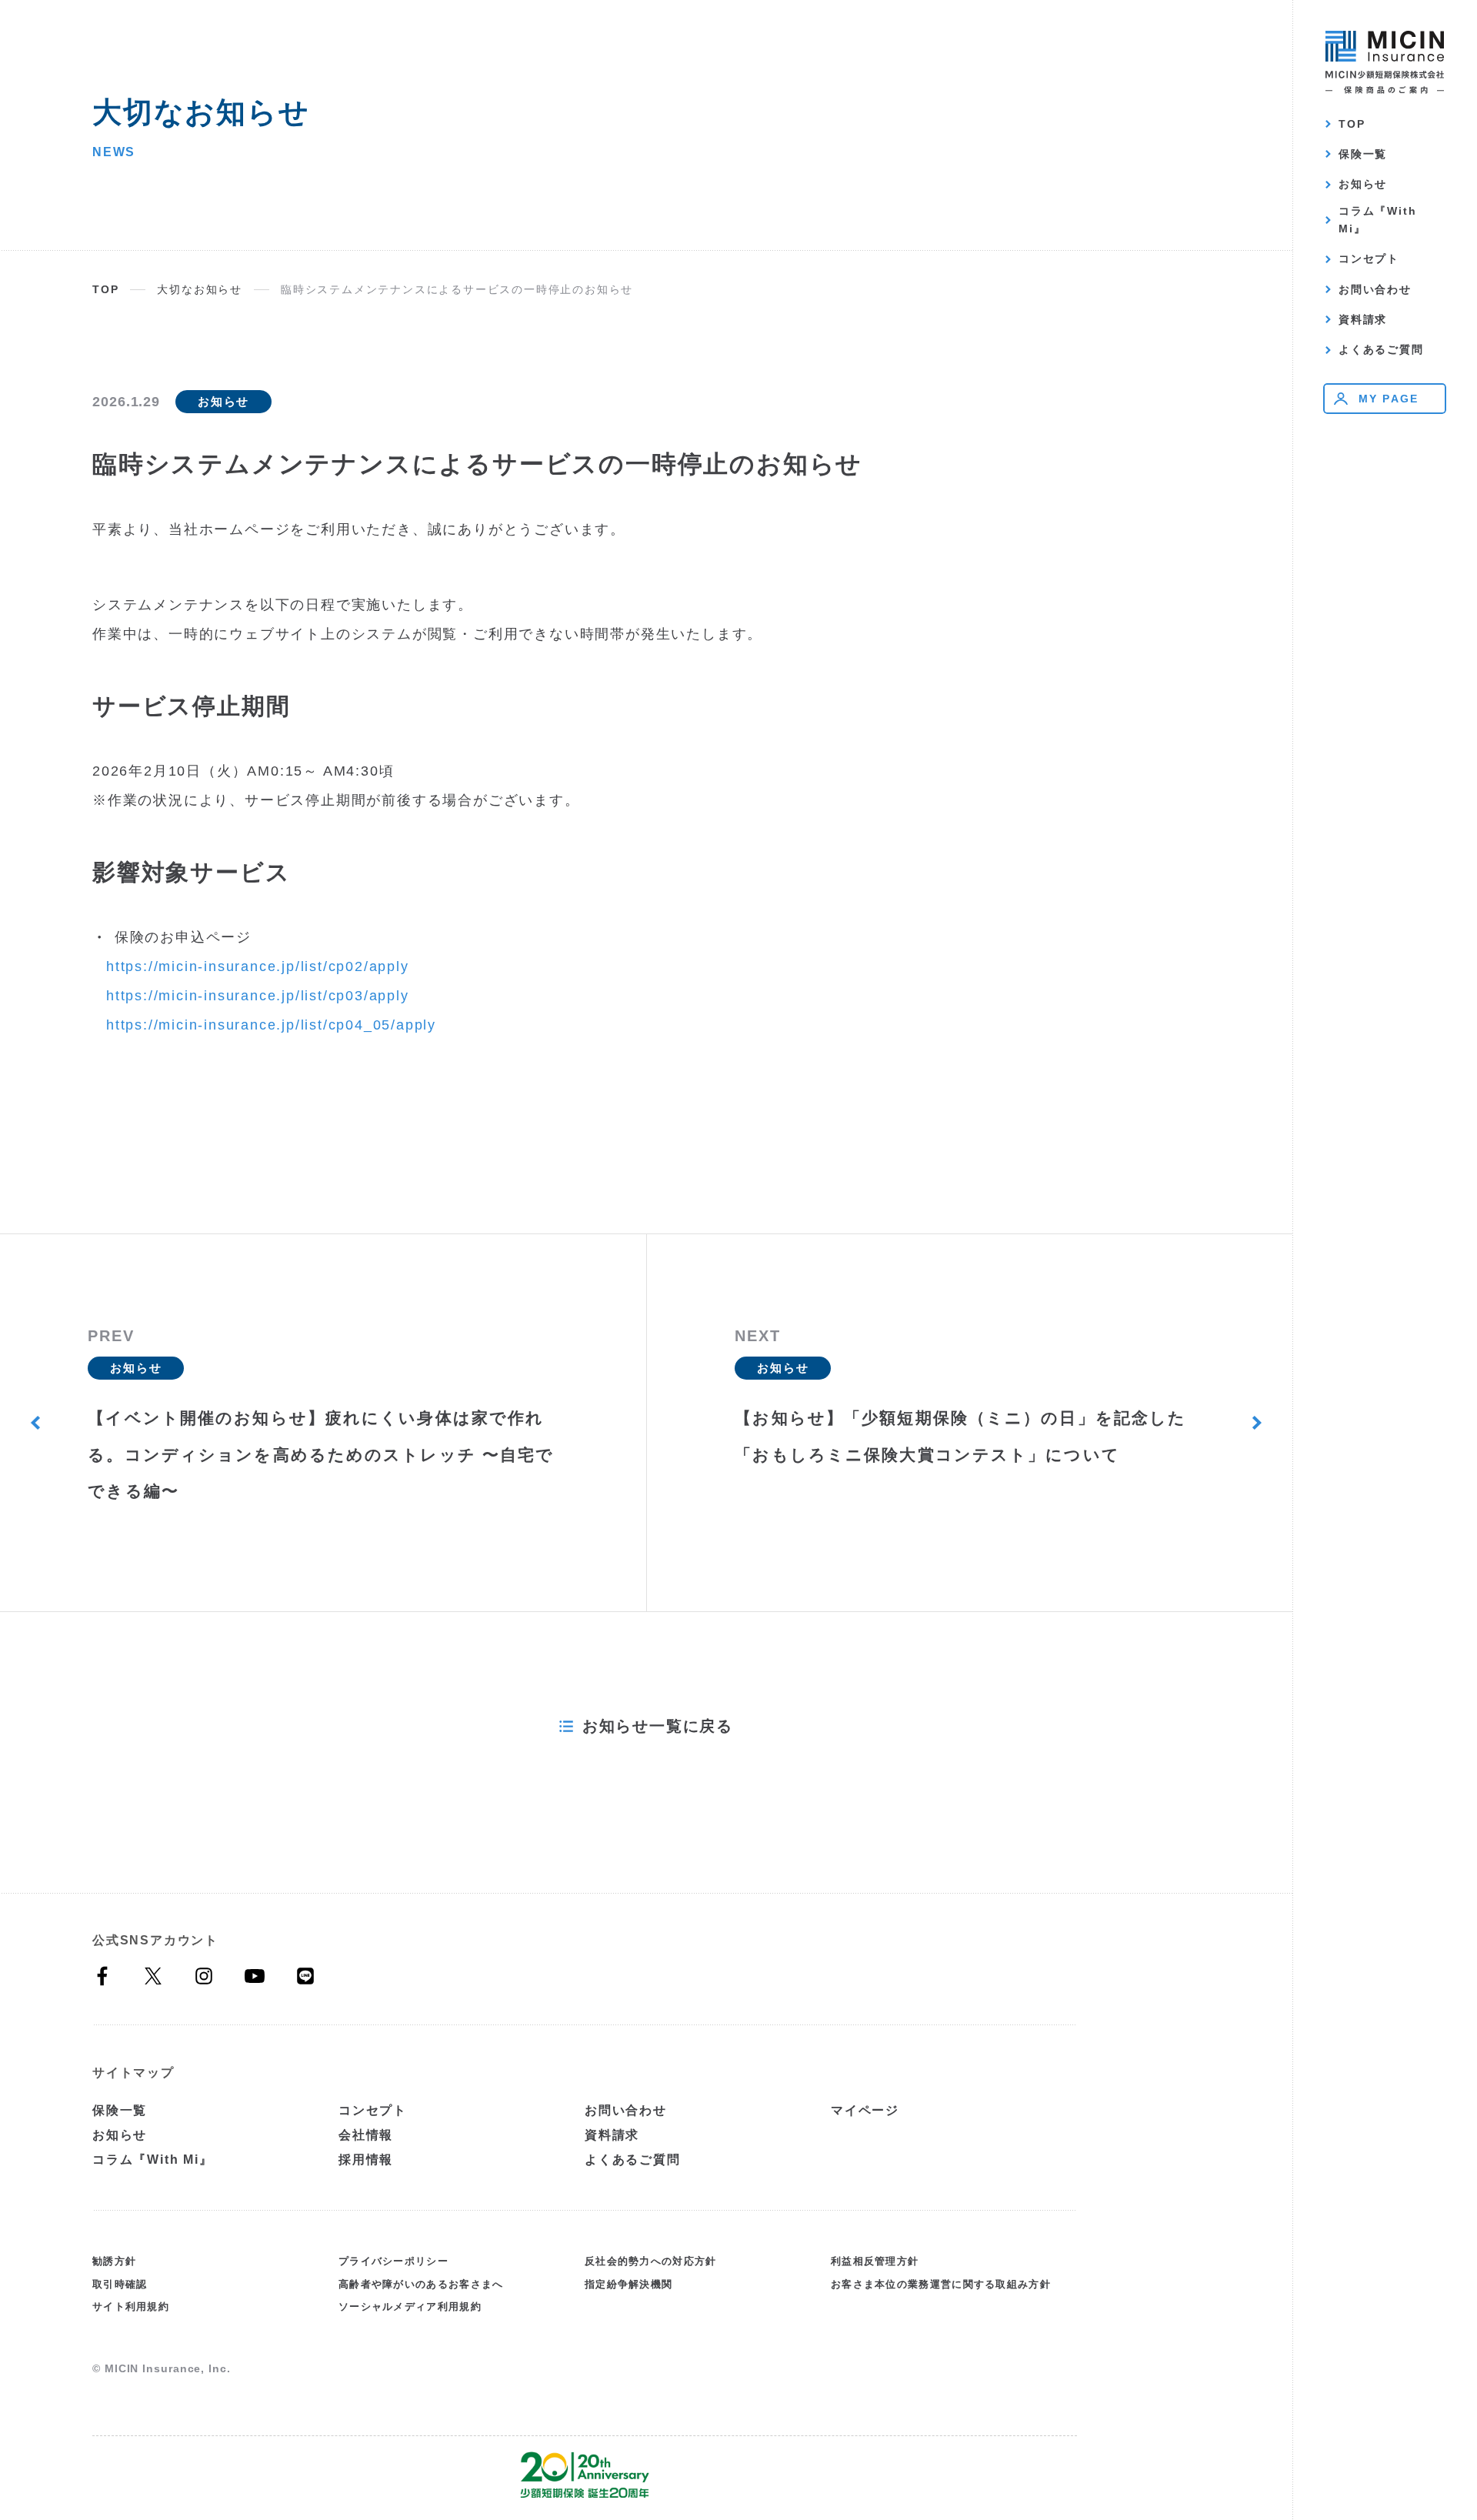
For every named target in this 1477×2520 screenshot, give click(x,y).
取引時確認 (120, 2284)
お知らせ (1363, 184)
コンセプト (1369, 259)
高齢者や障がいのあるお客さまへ (421, 2284)
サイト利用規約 (131, 2306)
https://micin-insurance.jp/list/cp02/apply (258, 966)
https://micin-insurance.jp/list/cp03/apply (258, 996)
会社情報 (366, 2135)
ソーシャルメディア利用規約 (410, 2306)
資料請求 (1363, 319)
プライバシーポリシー (393, 2261)
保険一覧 (1363, 154)
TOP (1352, 124)
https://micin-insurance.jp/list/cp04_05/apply (271, 1025)
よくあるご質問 (1381, 349)
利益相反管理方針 (875, 2261)
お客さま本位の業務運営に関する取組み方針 (941, 2284)
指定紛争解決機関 (628, 2284)
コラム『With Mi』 (1377, 220)
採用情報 (366, 2160)
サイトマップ (133, 2073)
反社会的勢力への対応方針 (651, 2261)
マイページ (865, 2110)
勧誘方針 (114, 2261)
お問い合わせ (1375, 289)
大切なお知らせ (200, 289)
